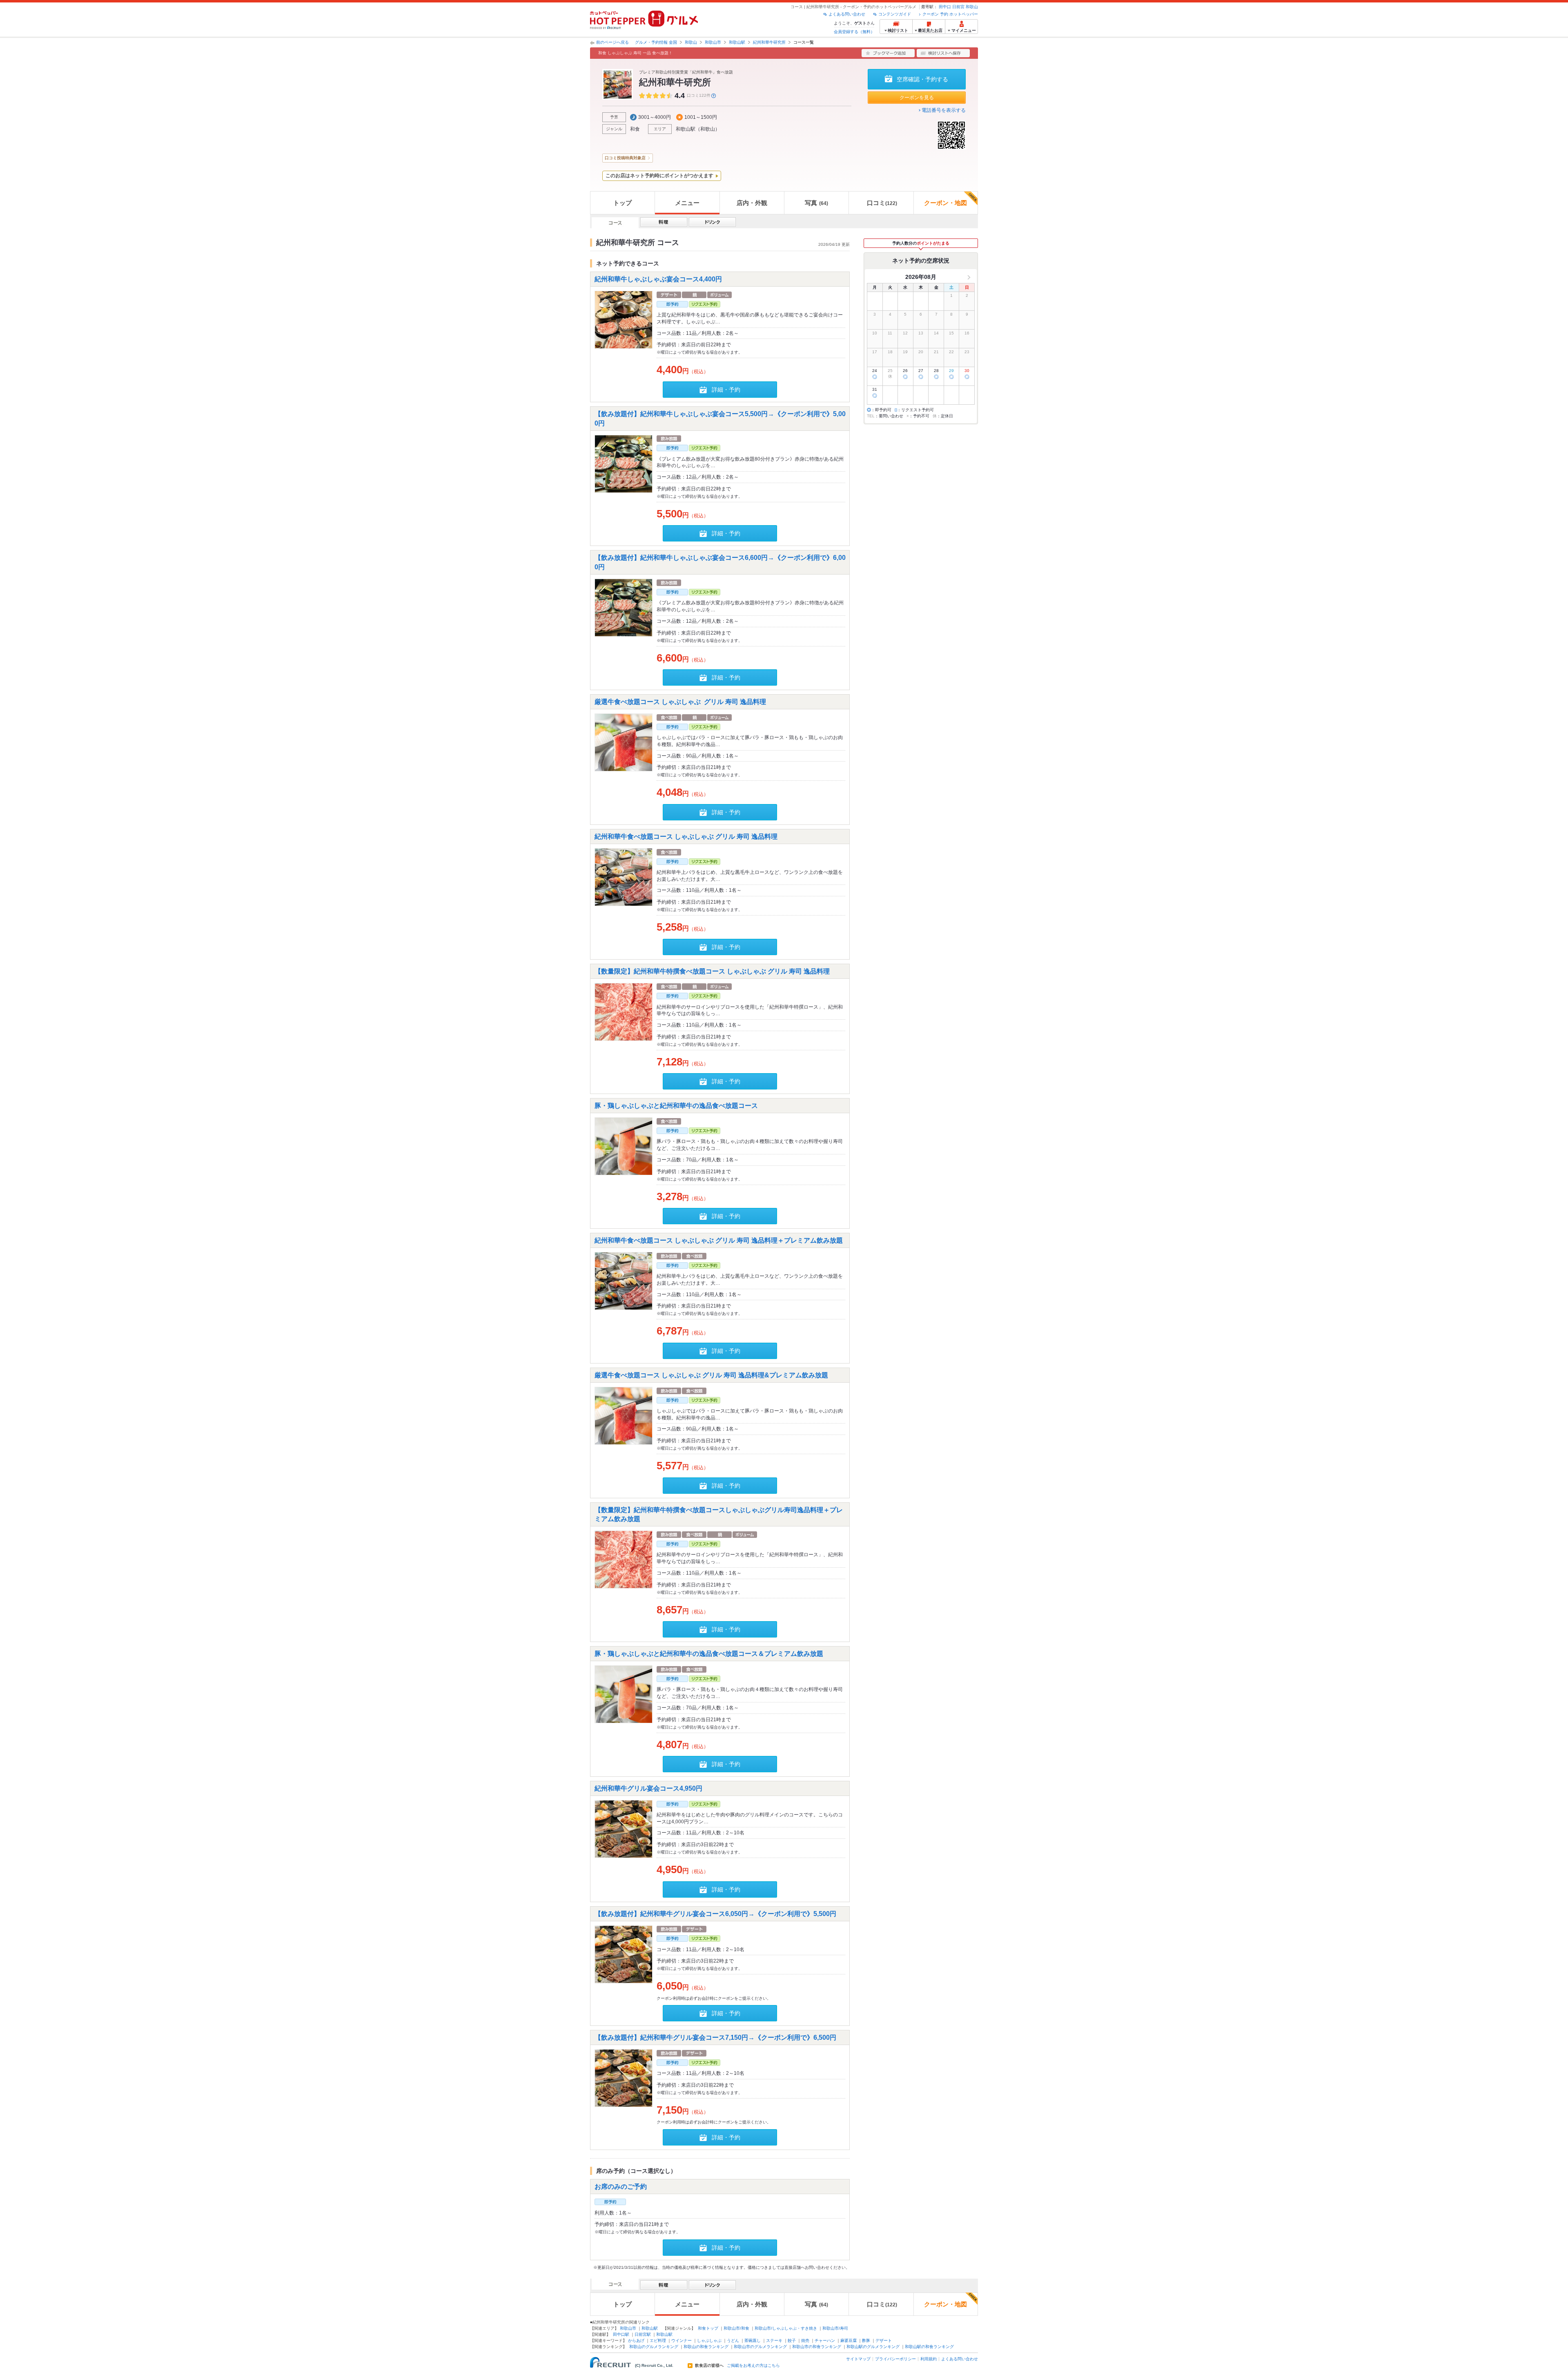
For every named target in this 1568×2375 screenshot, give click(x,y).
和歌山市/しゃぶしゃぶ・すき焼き (786, 2328)
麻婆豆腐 (849, 2340)
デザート (884, 2340)
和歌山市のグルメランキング (760, 2347)
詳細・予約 (726, 390)
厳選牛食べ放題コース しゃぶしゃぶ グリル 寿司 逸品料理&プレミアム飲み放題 (711, 1375)
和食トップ (708, 2328)
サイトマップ (858, 2359)
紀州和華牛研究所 (769, 42)
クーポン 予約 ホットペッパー (950, 14)
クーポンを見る (917, 98)
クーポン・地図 (945, 203)
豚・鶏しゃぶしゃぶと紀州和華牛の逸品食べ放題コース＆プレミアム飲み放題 (709, 1654)
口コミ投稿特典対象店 (625, 158)
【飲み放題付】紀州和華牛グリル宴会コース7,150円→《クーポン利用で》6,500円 (715, 2037)
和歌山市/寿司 (835, 2328)
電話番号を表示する (944, 110)
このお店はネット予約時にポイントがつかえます (659, 176)
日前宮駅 (643, 2334)
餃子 (792, 2340)
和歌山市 (713, 42)
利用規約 (929, 2359)
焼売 (805, 2340)
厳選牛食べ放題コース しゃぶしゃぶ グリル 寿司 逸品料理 (680, 702)
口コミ (882, 203)
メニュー (687, 203)
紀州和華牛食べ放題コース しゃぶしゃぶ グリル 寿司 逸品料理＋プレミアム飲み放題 (719, 1240)
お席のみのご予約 (621, 2186)
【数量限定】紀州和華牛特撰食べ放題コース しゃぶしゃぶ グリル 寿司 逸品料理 (712, 971)
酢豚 (866, 2340)
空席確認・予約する (922, 79)
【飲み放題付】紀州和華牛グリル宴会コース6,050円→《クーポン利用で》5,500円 (715, 1913)
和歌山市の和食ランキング (817, 2347)
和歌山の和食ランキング (706, 2347)
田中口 (945, 7)
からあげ (636, 2340)
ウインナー (682, 2340)
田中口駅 (621, 2334)
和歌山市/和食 (736, 2328)
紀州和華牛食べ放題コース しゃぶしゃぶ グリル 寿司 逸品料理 (686, 836)
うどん (733, 2340)
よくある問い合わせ (847, 14)
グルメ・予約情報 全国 (656, 42)
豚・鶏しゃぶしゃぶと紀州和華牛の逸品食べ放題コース (676, 1106)
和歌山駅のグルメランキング (873, 2347)
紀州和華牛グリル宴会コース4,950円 (648, 1788)
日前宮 (958, 7)
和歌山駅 (737, 42)
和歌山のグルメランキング (654, 2347)
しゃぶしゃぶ (709, 2340)
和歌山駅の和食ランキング (929, 2347)
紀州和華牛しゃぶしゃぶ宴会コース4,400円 (658, 279)
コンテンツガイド (895, 14)
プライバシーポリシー (895, 2359)
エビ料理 (658, 2340)
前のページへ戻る (612, 42)
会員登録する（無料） (854, 32)
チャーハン (825, 2340)
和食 (635, 129)
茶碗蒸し (753, 2340)
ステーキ (774, 2340)
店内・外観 (752, 203)
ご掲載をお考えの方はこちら (753, 2366)
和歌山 (972, 7)
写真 (816, 203)
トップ (623, 203)
